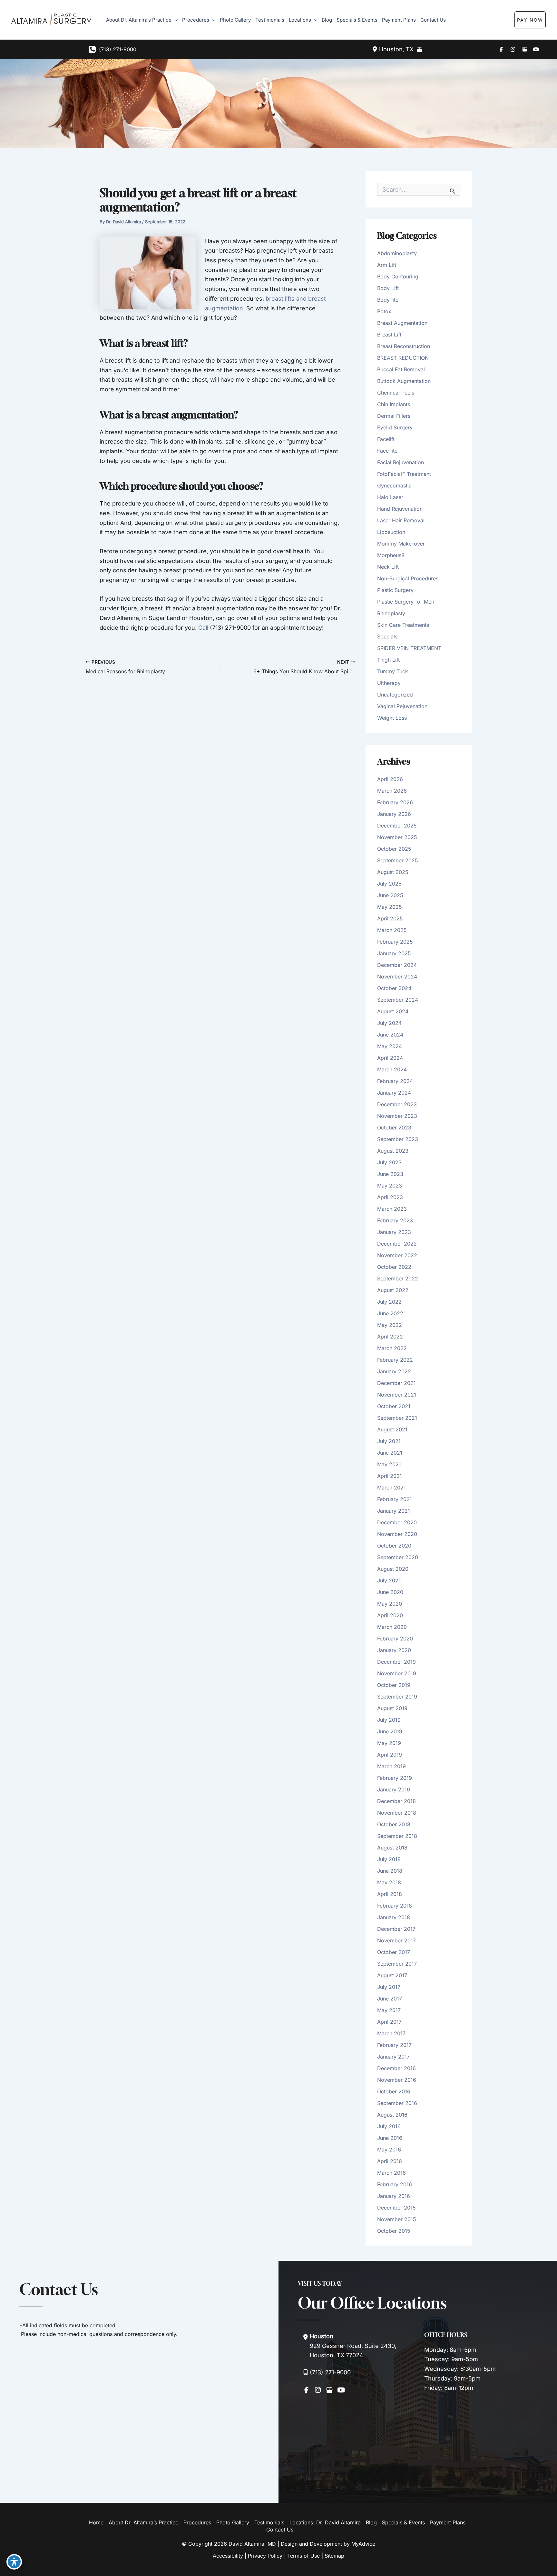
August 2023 (393, 1151)
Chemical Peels (396, 393)
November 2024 (397, 977)
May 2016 (389, 2150)
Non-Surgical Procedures (408, 578)
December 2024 (397, 965)
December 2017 (396, 1929)
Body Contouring (398, 276)
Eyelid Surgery (395, 427)
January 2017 (393, 2057)
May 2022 (390, 1325)
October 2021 (394, 1406)
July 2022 (389, 1302)
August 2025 (393, 872)
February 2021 (395, 1499)
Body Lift (388, 288)
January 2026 (394, 814)
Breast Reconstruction (404, 346)
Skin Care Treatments (403, 625)
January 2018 (394, 1917)
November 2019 (397, 1673)
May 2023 (390, 1186)
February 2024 (395, 1081)
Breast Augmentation (402, 323)
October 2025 (394, 849)
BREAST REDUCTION (403, 358)
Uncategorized (395, 695)
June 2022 (390, 1313)
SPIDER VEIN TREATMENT (409, 648)
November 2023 (397, 1116)
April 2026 (390, 779)
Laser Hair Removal (401, 520)
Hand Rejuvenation (400, 509)
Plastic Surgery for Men (406, 602)
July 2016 (389, 2126)
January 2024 (394, 1093)
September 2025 (398, 860)
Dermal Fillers (394, 416)
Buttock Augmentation (404, 381)
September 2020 (398, 1557)
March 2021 (391, 1488)
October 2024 (394, 988)
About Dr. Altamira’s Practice (143, 2522)
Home (96, 2522)
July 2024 (389, 1023)
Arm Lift (387, 265)
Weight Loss (392, 718)
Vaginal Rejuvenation (402, 706)
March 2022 (392, 1348)
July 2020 (389, 1580)
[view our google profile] (524, 49)
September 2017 (397, 1964)
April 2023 (390, 1197)
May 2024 (390, 1046)
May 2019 (389, 1743)
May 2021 (389, 1464)
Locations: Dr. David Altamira (325, 2522)
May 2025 (390, 907)
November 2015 (397, 2219)
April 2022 (390, 1337)
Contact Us (280, 2530)
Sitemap (334, 2556)
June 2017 (390, 1999)
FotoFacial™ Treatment (404, 474)
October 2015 (394, 2231)
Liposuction (391, 532)
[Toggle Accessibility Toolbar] (14, 2562)
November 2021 (397, 1395)
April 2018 (390, 1894)
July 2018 (389, 1859)
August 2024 (393, 1011)
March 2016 (391, 2173)
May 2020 (390, 1604)
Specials (387, 636)
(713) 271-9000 (118, 49)
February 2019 (395, 1778)
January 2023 (394, 1232)
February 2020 (395, 1639)
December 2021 (396, 1383)
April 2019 (390, 1755)
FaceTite (387, 451)
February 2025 (395, 942)
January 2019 (394, 1789)
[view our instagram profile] (513, 49)
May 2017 (389, 2010)
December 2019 (396, 1662)
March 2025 (392, 930)
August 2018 (392, 1848)
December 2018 (396, 1801)
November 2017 (396, 1940)
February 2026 (395, 802)
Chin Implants (394, 404)
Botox (384, 311)
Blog (371, 2522)
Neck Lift (388, 567)
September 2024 (398, 1000)
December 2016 (396, 2068)
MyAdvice (363, 2544)
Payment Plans (448, 2522)
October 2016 (394, 2091)
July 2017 (389, 1987)
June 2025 (390, 895)
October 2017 (394, 1952)
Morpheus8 (391, 555)
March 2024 (392, 1069)
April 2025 (390, 918)
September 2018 (397, 1836)
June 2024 (390, 1035)
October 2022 (394, 1267)
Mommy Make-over (401, 544)
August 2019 (392, 1708)
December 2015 (396, 2208)
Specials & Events (403, 2522)
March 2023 (392, 1209)
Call (203, 628)
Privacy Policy (265, 2556)
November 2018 (397, 1813)
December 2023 (397, 1104)
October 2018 (394, 1824)
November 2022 (397, 1255)
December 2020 (397, 1522)
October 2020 (394, 1546)
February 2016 (395, 2184)
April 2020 (390, 1615)
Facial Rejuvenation (401, 462)
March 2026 (392, 791)
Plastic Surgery (395, 590)
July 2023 (389, 1162)
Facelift (386, 439)
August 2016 (392, 2115)
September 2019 (397, 1697)
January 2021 (394, 1511)
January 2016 (394, 2196)
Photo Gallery (233, 2522)
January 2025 (394, 953)
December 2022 (397, 1244)
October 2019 (394, 1685)
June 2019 (390, 1731)
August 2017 (392, 1975)
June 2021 (390, 1453)
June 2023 (390, 1174)
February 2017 (394, 2045)
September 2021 (397, 1418)
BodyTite (388, 300)
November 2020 (397, 1534)
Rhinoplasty (391, 613)
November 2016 (397, 2080)
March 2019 (391, 1766)
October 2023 (394, 1128)
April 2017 (389, 2022)
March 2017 (391, 2033)
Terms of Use (303, 2556)
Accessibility (228, 2556)
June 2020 (390, 1592)
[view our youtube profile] (536, 49)
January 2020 (394, 1650)
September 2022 (398, 1278)
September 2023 (398, 1139)
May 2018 (389, 1882)
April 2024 (390, 1058)
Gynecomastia (394, 486)
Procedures (197, 2522)
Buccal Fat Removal (401, 369)
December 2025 (397, 826)
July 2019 (389, 1720)
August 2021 (392, 1429)
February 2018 (395, 1906)
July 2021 (389, 1441)
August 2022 (393, 1290)
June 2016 (390, 2138)
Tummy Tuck (393, 671)
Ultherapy (389, 683)
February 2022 (395, 1360)
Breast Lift (389, 335)
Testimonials (269, 2522)
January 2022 (394, 1371)
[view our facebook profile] (501, 49)
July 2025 (389, 884)
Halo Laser (390, 497)
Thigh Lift (388, 660)
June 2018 (390, 1871)
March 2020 (392, 1627)
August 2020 (393, 1569)
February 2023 (395, 1220)
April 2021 (390, 1476)
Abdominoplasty (397, 253)
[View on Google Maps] (419, 49)
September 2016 (397, 2103)
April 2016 (390, 2161)
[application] (175, 20)
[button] (543, 20)
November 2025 (397, 837)
